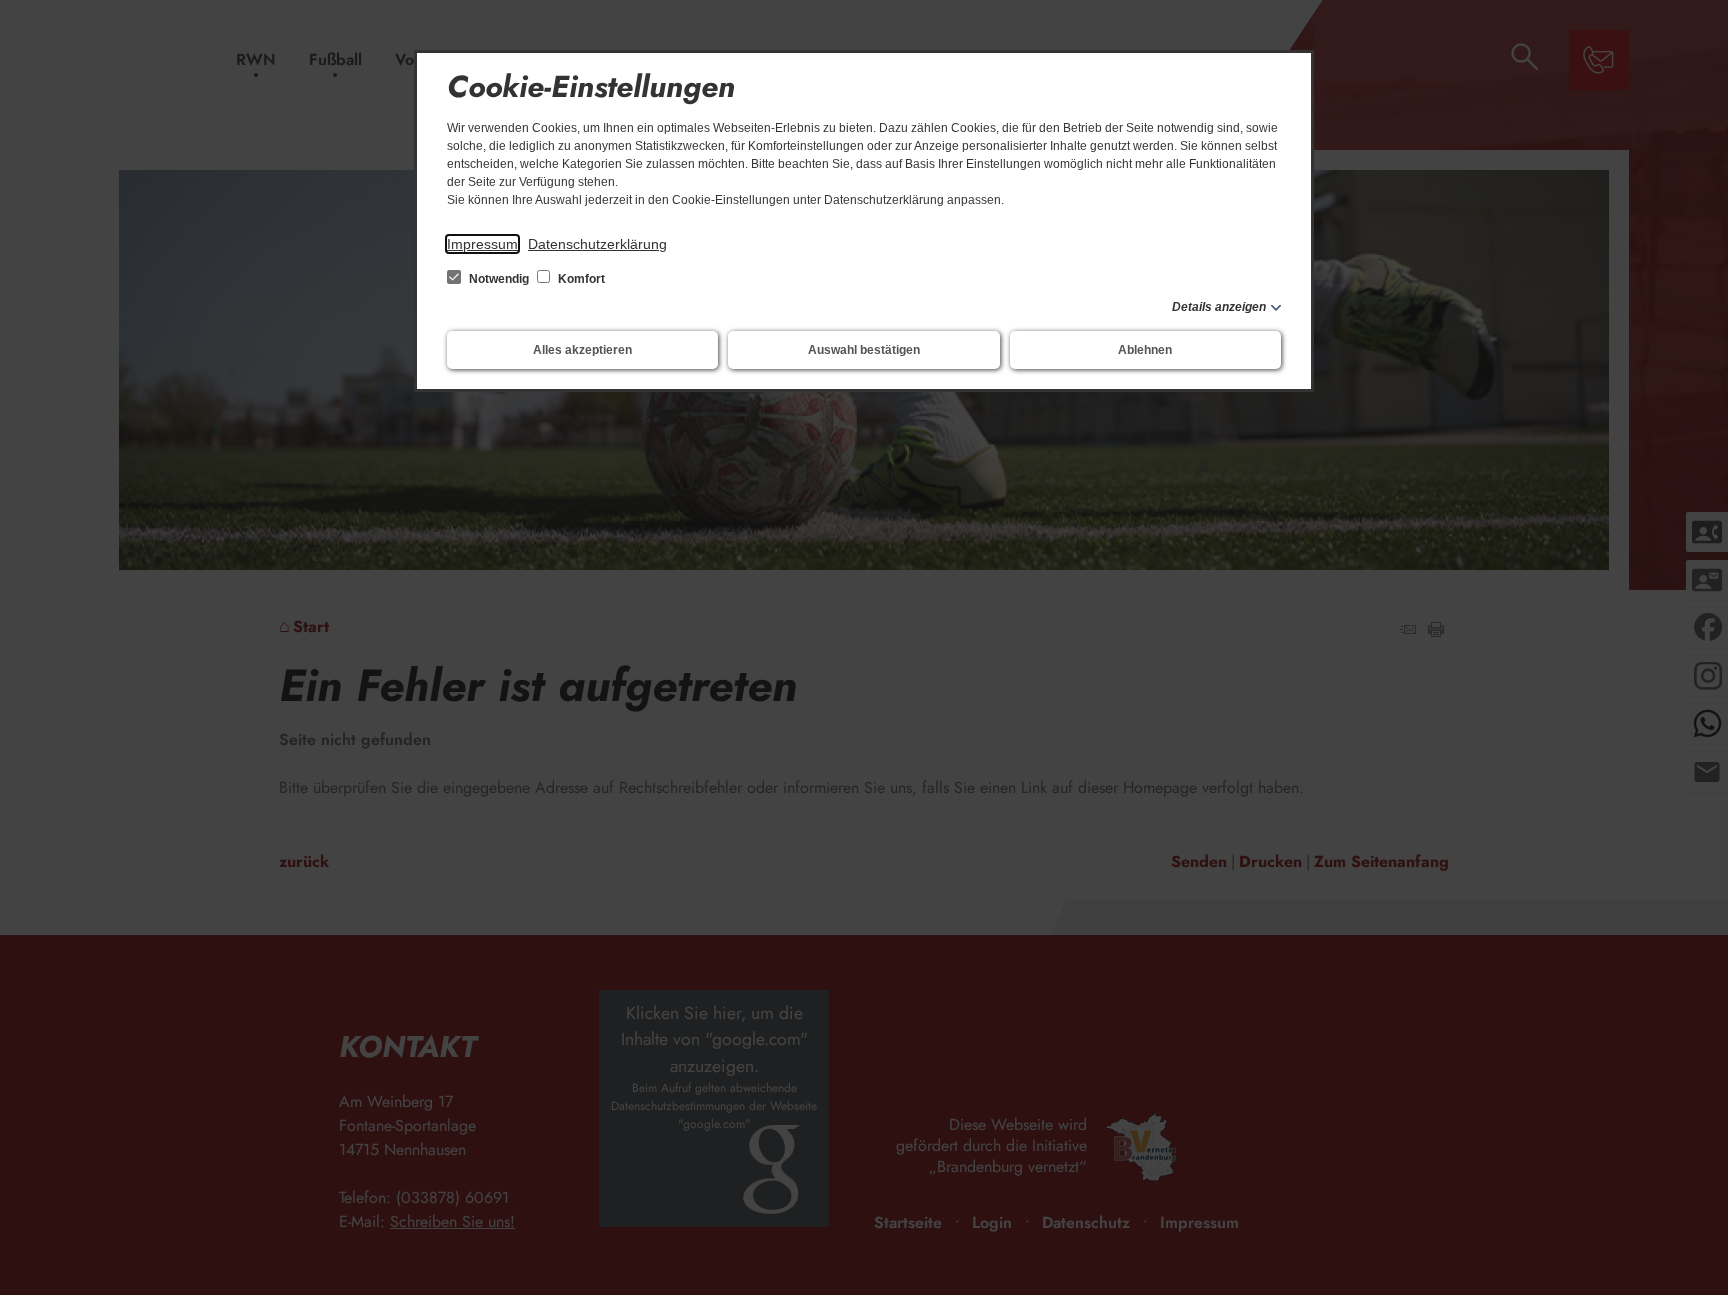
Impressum (482, 244)
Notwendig (499, 279)
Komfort (580, 279)
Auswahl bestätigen (864, 350)
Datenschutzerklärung (597, 244)
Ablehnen (1145, 350)
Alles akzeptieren (582, 350)
